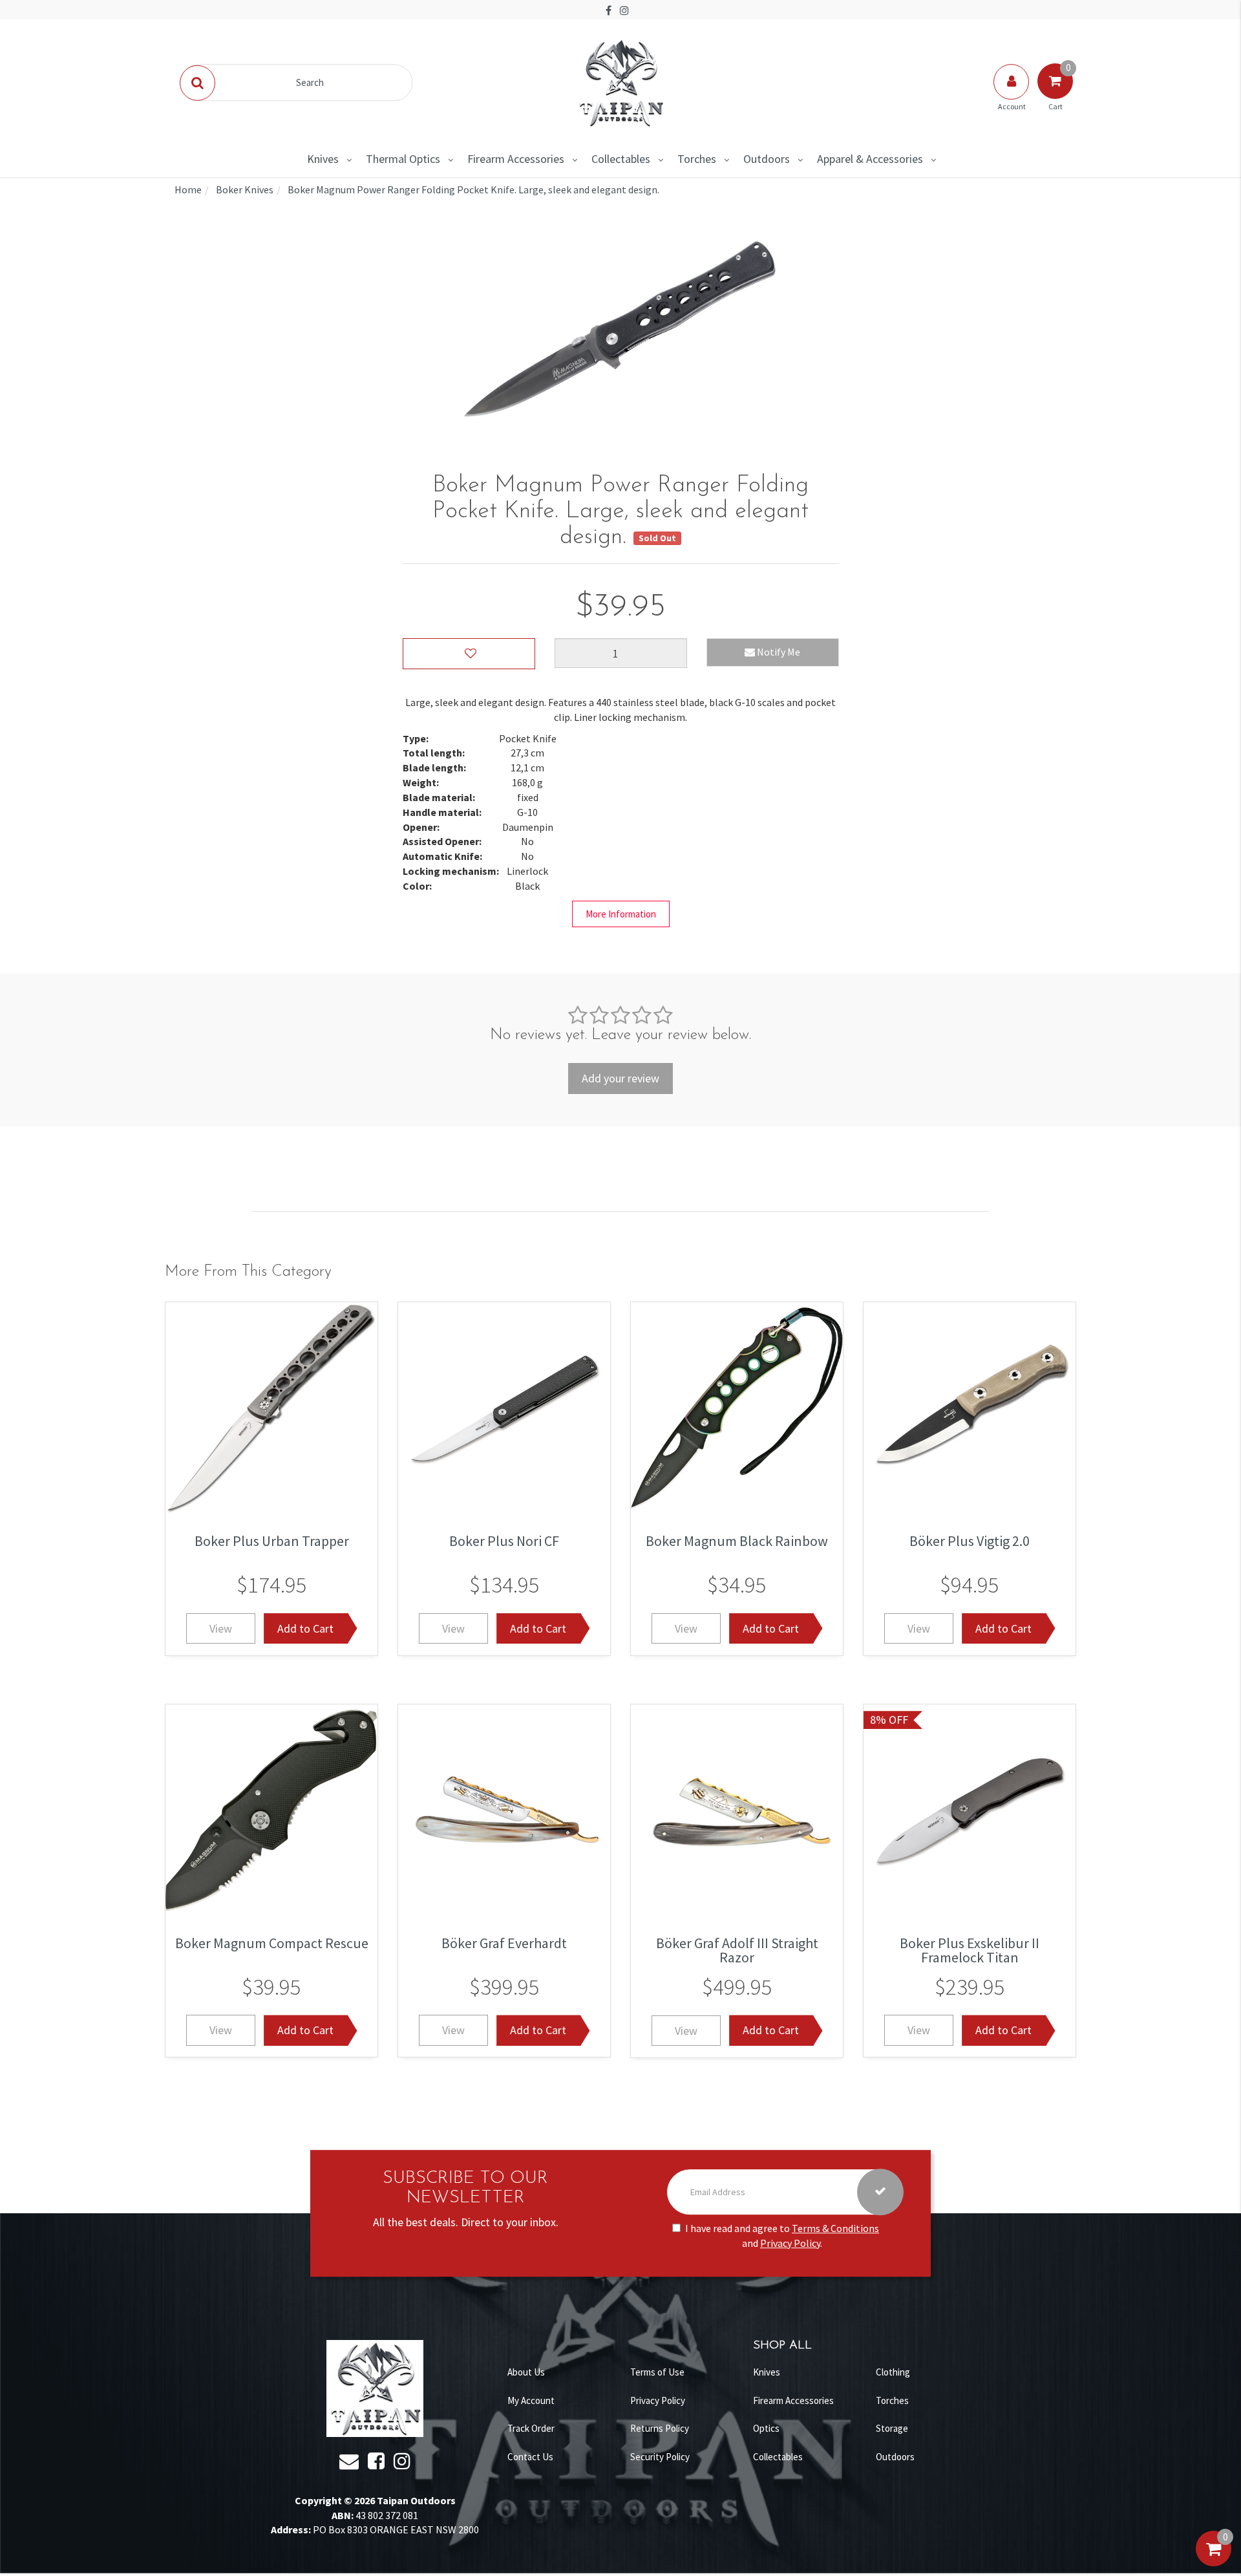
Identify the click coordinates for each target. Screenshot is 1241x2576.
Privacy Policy (790, 2243)
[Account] (1012, 94)
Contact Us (530, 2457)
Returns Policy (660, 2428)
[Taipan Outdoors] (620, 81)
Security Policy (660, 2457)
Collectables (621, 159)
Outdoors (767, 159)
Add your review (620, 1078)
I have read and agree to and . (782, 2236)
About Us (526, 2372)
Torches (697, 159)
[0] (1214, 2562)
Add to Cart (305, 1628)
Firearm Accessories (516, 159)
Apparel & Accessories (870, 159)
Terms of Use (657, 2372)
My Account (531, 2400)
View (221, 1628)
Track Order (531, 2428)
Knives (323, 159)
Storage (892, 2428)
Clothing (893, 2372)
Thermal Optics (403, 159)
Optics (766, 2428)
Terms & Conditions (835, 2228)
